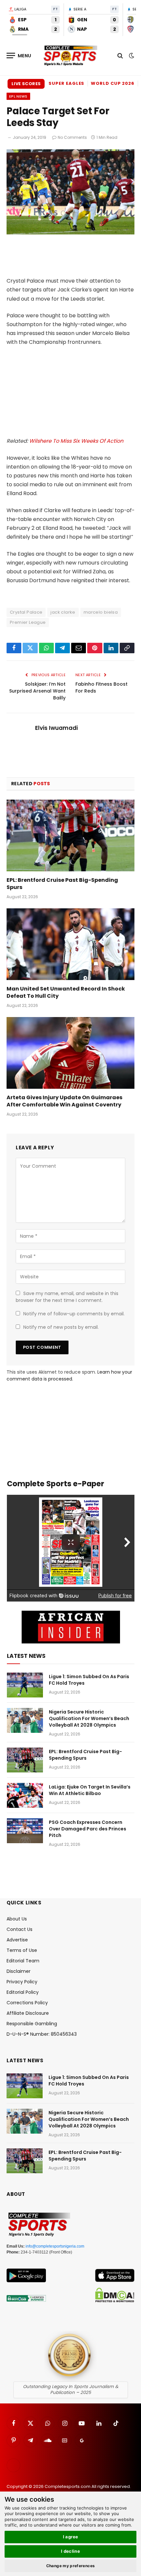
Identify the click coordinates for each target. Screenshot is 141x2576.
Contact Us (20, 1929)
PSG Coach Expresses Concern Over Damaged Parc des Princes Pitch (88, 1829)
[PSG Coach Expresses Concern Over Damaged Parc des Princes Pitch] (25, 1831)
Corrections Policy (27, 2003)
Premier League (28, 622)
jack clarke (63, 612)
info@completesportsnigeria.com (55, 2246)
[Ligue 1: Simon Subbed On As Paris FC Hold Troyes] (25, 1685)
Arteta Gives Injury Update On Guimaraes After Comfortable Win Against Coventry (64, 1101)
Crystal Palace (26, 612)
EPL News (18, 96)
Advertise (17, 1940)
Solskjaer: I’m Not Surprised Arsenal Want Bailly (37, 691)
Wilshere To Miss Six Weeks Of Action (76, 441)
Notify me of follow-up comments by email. (74, 1314)
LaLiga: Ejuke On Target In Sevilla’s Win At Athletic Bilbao (90, 1790)
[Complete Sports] (70, 56)
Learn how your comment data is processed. (69, 1375)
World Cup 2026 (113, 83)
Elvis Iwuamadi (56, 728)
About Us (17, 1919)
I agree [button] (71, 2537)
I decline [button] (71, 2551)
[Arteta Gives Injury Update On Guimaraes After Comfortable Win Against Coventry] (70, 1053)
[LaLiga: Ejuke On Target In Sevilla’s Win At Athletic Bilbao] (25, 1795)
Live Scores (26, 84)
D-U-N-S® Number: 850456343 (42, 2034)
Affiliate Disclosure (28, 2013)
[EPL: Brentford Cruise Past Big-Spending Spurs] (70, 835)
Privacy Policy (22, 1982)
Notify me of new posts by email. (61, 1327)
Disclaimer (19, 1971)
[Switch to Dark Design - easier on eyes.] (131, 56)
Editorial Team (23, 1961)
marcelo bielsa (101, 612)
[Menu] (19, 56)
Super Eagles (66, 83)
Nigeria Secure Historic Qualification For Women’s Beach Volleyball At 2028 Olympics (89, 1718)
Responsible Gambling (32, 2024)
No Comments (72, 137)
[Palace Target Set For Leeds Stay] (70, 233)
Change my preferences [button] (71, 2566)
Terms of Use (22, 1950)
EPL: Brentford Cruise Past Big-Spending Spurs (62, 884)
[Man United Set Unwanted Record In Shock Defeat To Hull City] (70, 944)
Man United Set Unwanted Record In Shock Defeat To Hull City (66, 992)
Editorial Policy (23, 1992)
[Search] (120, 56)
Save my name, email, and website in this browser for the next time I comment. (67, 1297)
